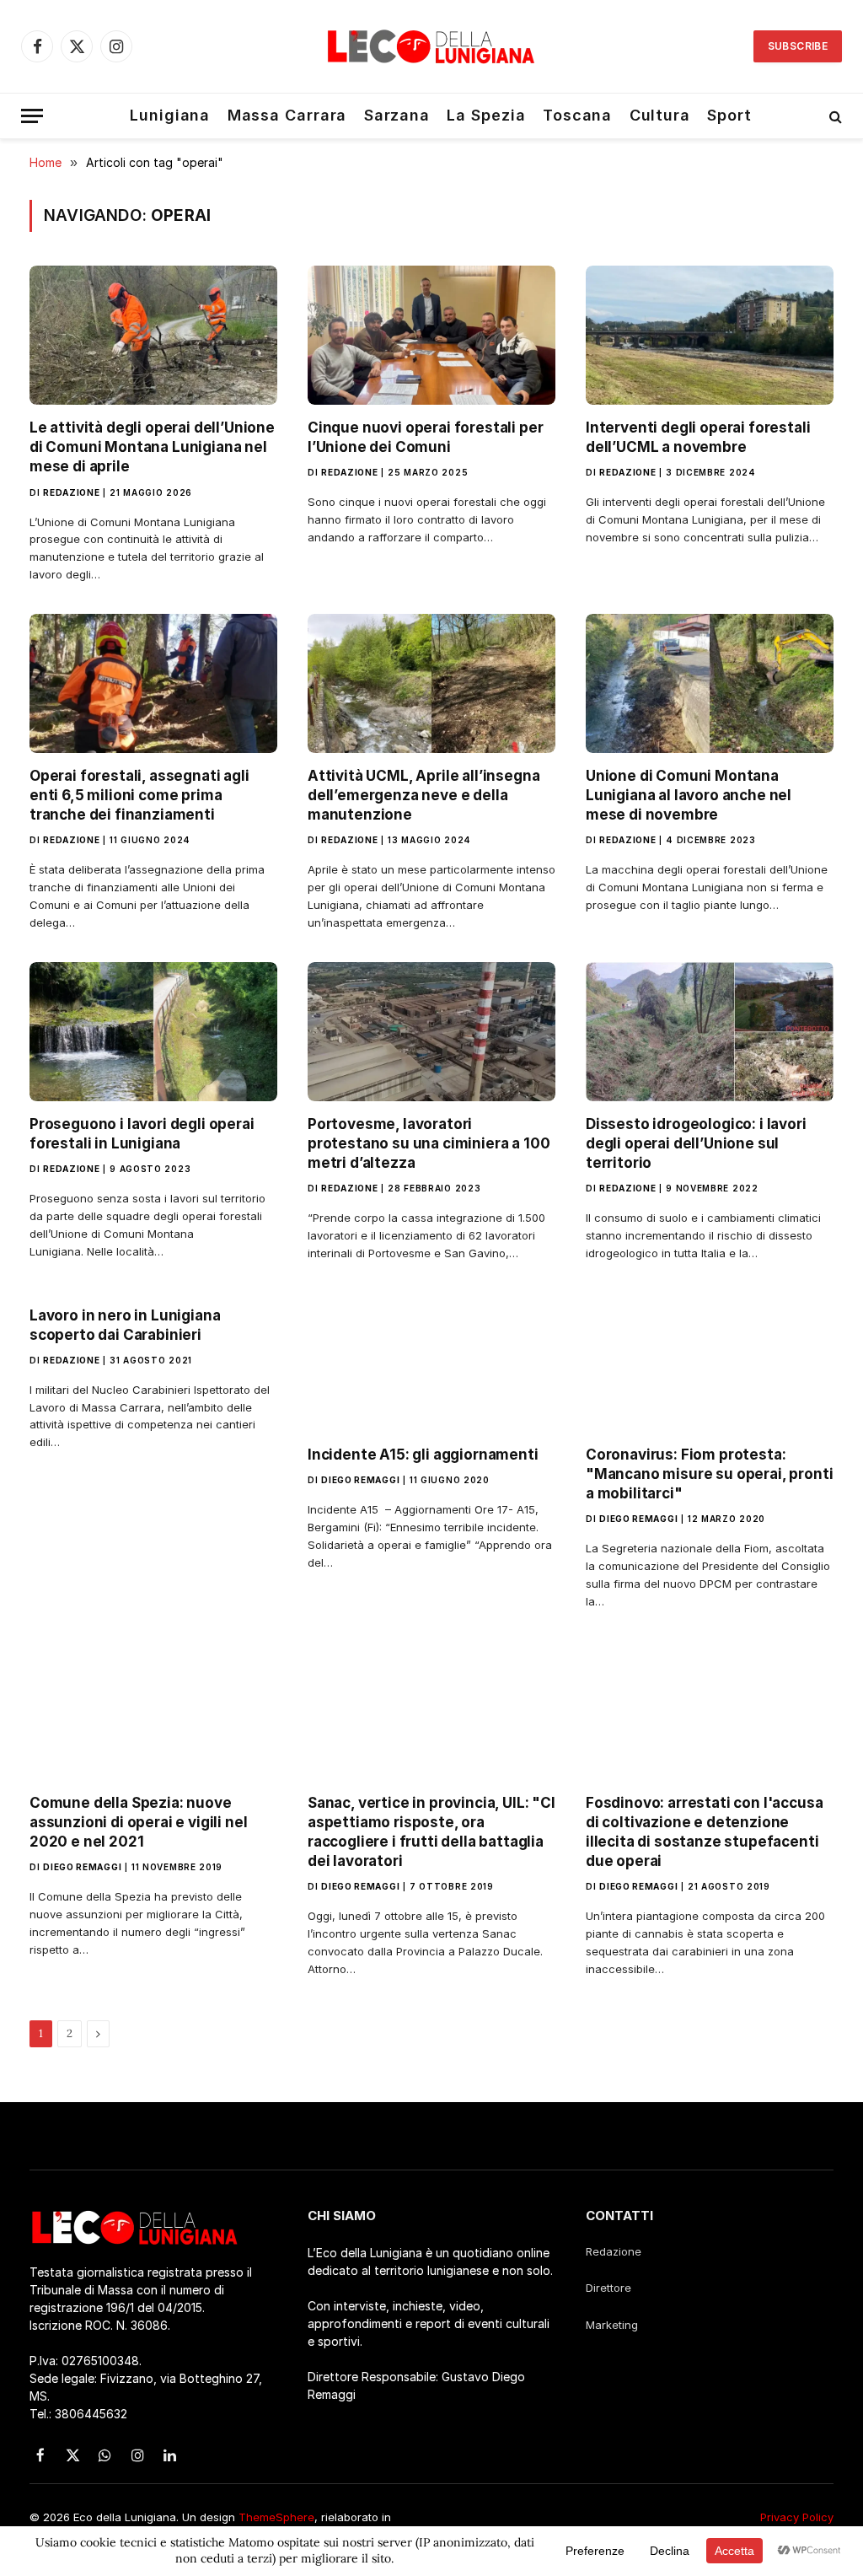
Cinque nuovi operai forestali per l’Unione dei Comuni (425, 437)
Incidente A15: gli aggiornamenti (423, 1455)
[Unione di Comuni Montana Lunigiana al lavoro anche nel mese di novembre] (710, 683)
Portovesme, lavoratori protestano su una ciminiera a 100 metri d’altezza (429, 1143)
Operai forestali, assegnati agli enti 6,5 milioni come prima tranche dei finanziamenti (139, 795)
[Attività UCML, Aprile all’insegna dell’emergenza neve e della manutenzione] (431, 683)
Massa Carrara (287, 115)
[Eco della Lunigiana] (431, 46)
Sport (729, 115)
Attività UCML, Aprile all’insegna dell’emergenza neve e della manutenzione (423, 795)
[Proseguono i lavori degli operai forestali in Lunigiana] (153, 1032)
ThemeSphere (276, 2517)
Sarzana (397, 115)
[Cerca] (834, 116)
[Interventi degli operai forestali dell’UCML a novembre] (710, 335)
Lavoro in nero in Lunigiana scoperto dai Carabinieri (125, 1325)
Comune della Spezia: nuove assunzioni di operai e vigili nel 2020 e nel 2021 (138, 1822)
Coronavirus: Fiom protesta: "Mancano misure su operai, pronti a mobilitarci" (709, 1474)
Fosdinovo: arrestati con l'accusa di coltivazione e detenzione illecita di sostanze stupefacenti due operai (704, 1832)
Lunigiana (170, 115)
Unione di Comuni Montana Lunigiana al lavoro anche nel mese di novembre (689, 795)
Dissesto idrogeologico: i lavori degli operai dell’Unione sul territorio (696, 1143)
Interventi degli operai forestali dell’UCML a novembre (698, 437)
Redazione (71, 492)
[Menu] (32, 116)
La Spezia (486, 115)
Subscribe (798, 46)
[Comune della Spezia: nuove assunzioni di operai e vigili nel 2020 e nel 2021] (153, 1710)
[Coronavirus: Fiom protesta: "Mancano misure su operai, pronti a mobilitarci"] (710, 1362)
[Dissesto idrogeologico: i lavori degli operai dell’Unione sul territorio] (710, 1032)
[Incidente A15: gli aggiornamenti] (431, 1362)
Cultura (660, 115)
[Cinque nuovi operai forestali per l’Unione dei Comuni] (431, 335)
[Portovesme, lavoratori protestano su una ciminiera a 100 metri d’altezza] (431, 1032)
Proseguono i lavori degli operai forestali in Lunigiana (142, 1134)
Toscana (577, 115)
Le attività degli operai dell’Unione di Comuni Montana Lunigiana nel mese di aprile (152, 447)
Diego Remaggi (360, 1480)
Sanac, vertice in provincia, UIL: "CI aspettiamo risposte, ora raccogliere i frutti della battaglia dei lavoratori (431, 1832)
